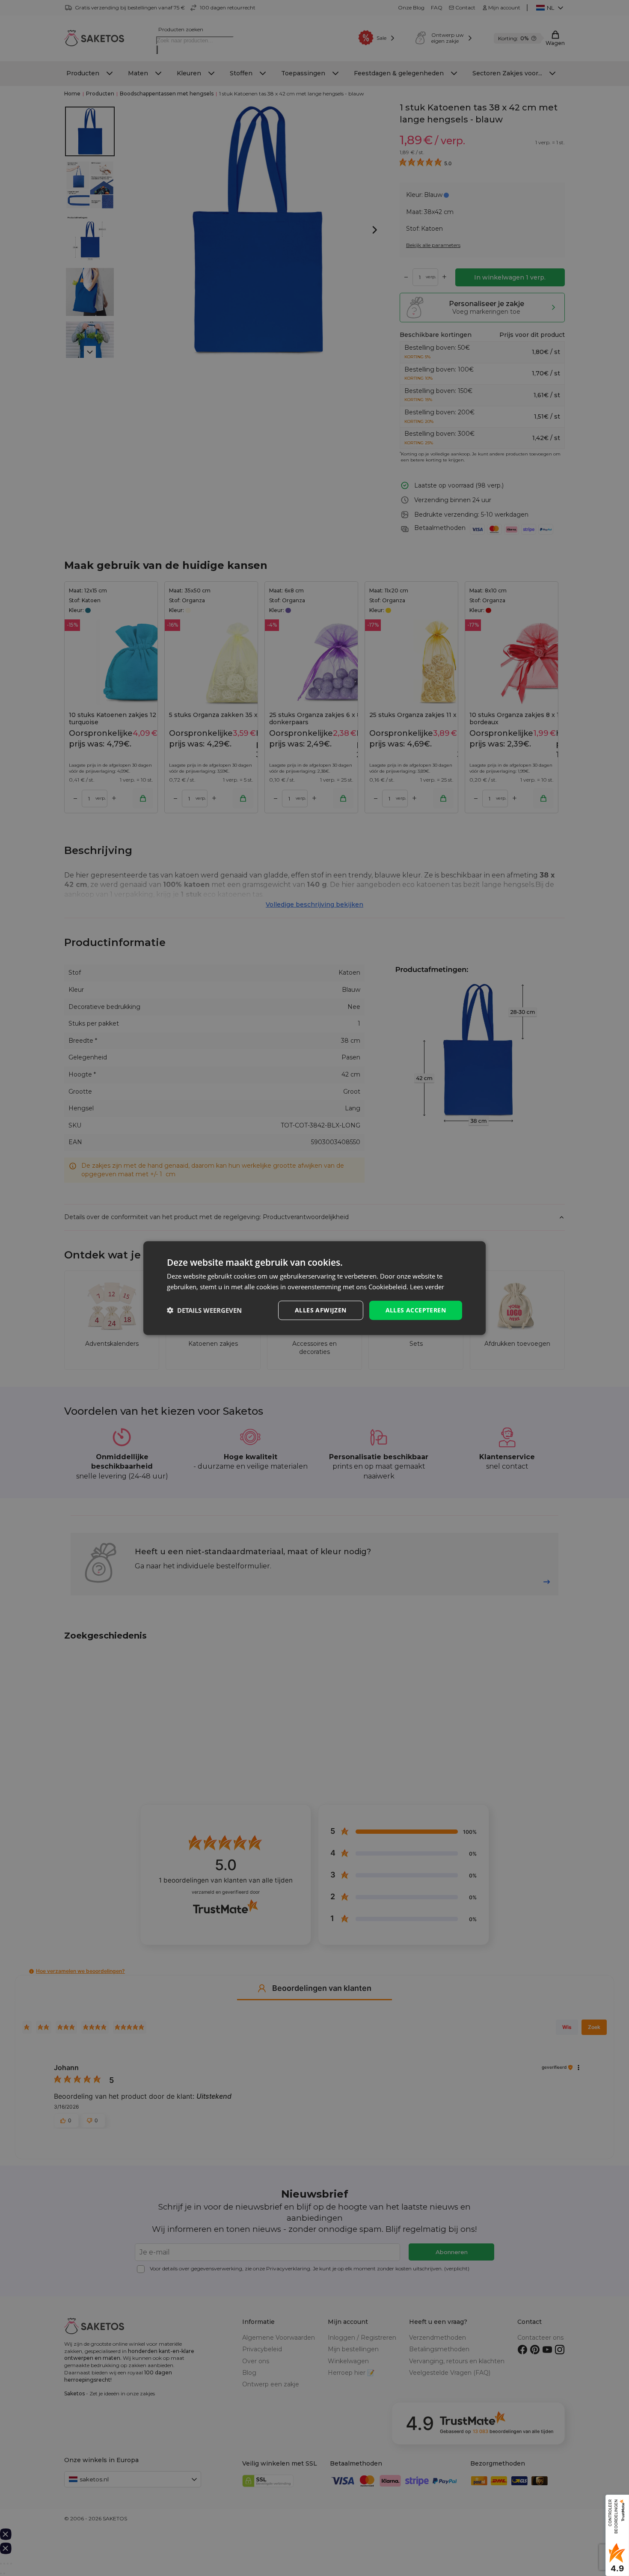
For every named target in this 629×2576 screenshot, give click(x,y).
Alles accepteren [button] (416, 1310)
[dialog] (314, 1288)
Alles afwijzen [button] (321, 1310)
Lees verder (427, 1287)
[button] (204, 1310)
